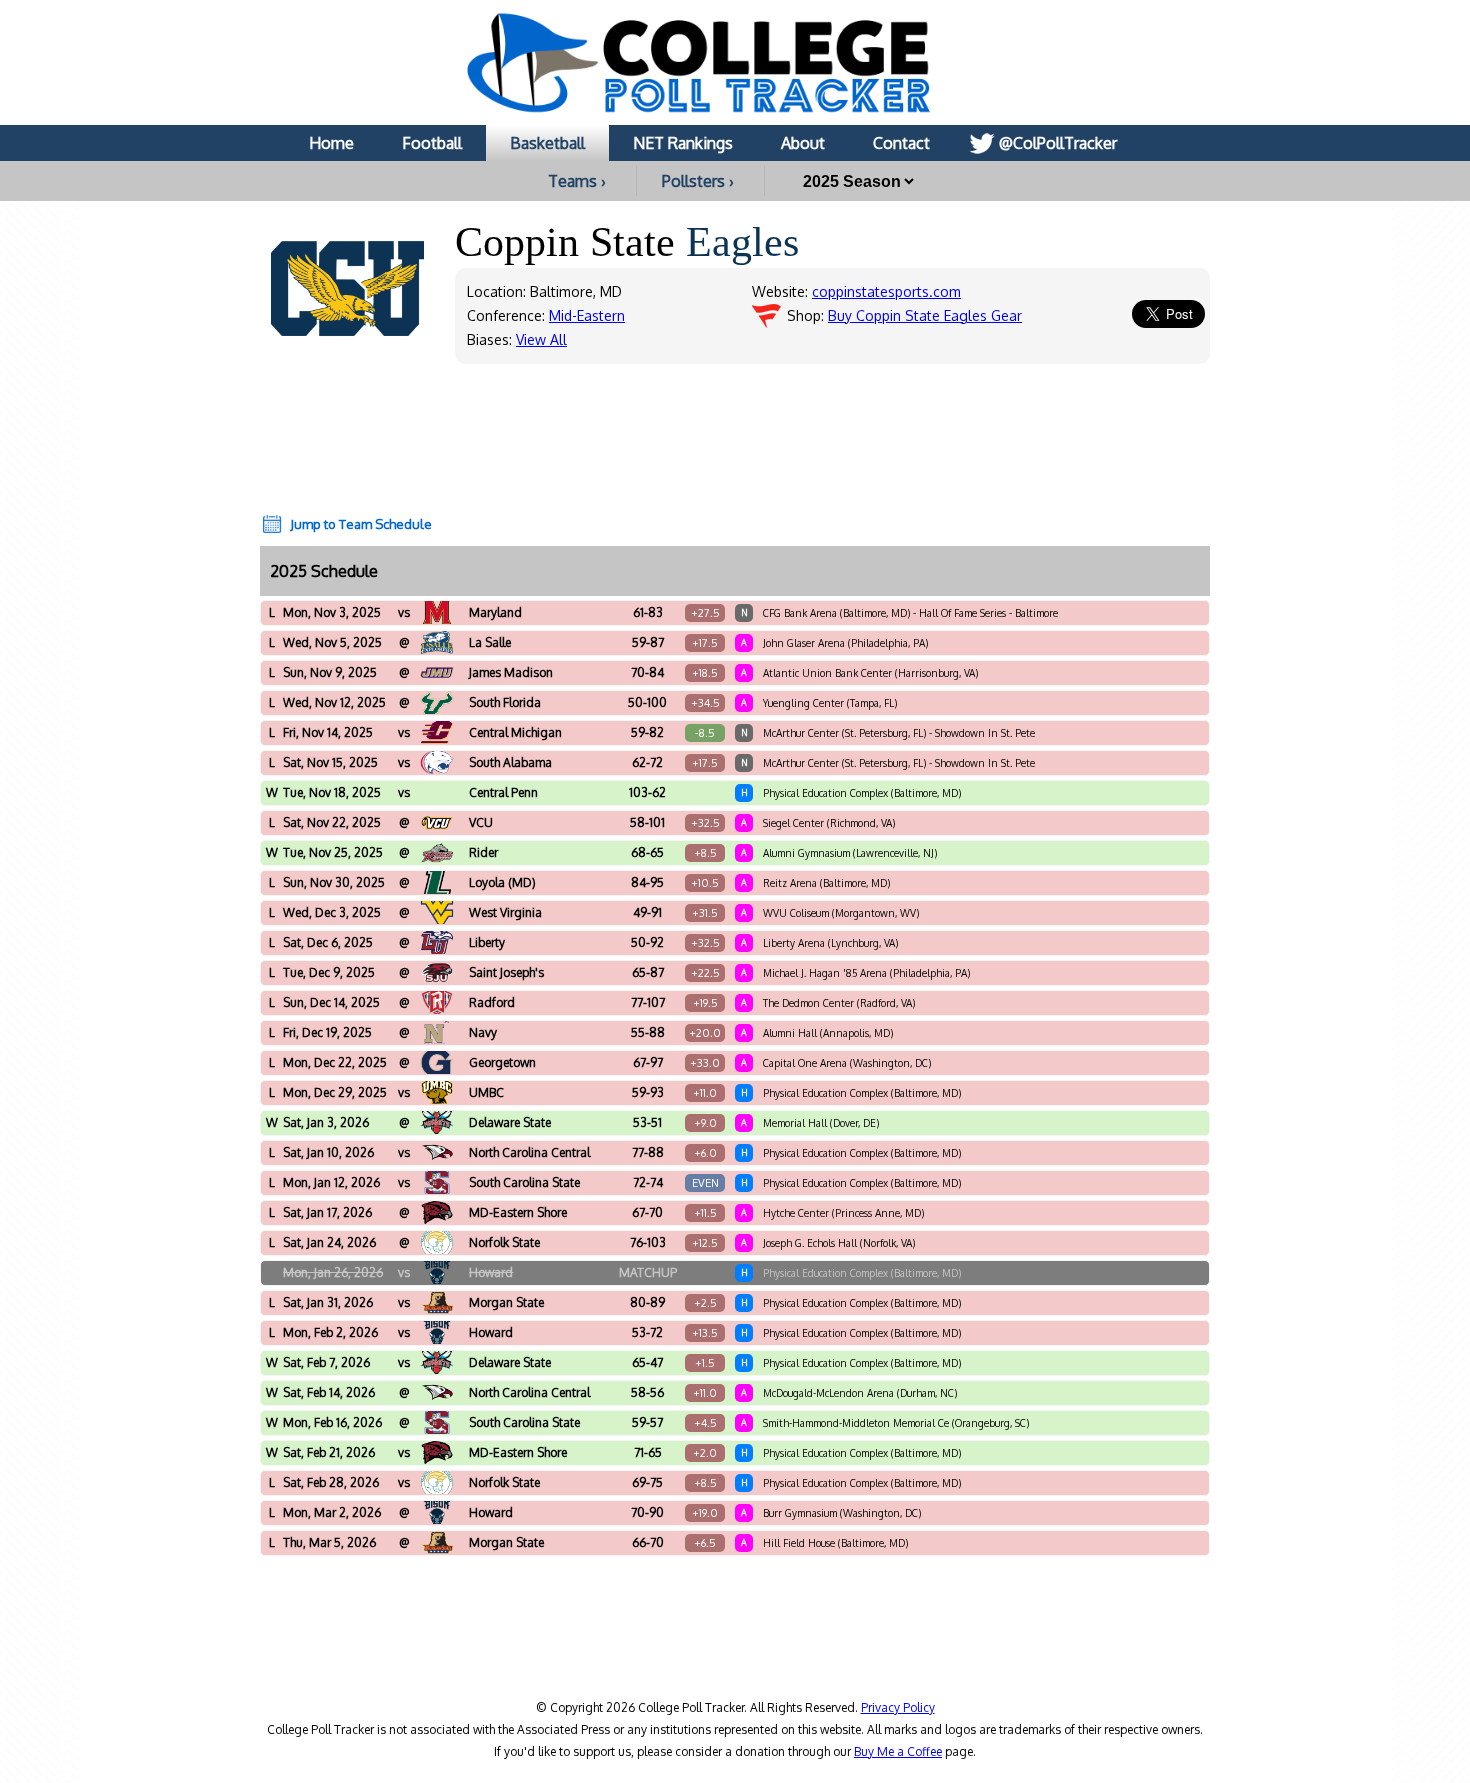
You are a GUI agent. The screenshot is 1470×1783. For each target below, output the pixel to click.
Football (432, 143)
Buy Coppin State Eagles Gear (925, 315)
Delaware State (510, 1122)
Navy (483, 1032)
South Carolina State (524, 1182)
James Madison (511, 672)
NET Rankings (683, 143)
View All (541, 339)
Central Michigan (515, 732)
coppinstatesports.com (886, 291)
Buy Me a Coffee (898, 1751)
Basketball (547, 143)
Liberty (487, 942)
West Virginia (505, 912)
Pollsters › (698, 181)
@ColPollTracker (1058, 143)
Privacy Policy (898, 1707)
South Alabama (510, 762)
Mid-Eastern (587, 315)
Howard (491, 1272)
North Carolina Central (529, 1152)
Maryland (495, 612)
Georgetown (502, 1062)
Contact (901, 143)
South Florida (505, 702)
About (803, 143)
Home (331, 143)
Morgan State (506, 1302)
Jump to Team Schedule (361, 524)
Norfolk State (504, 1242)
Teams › (577, 181)
